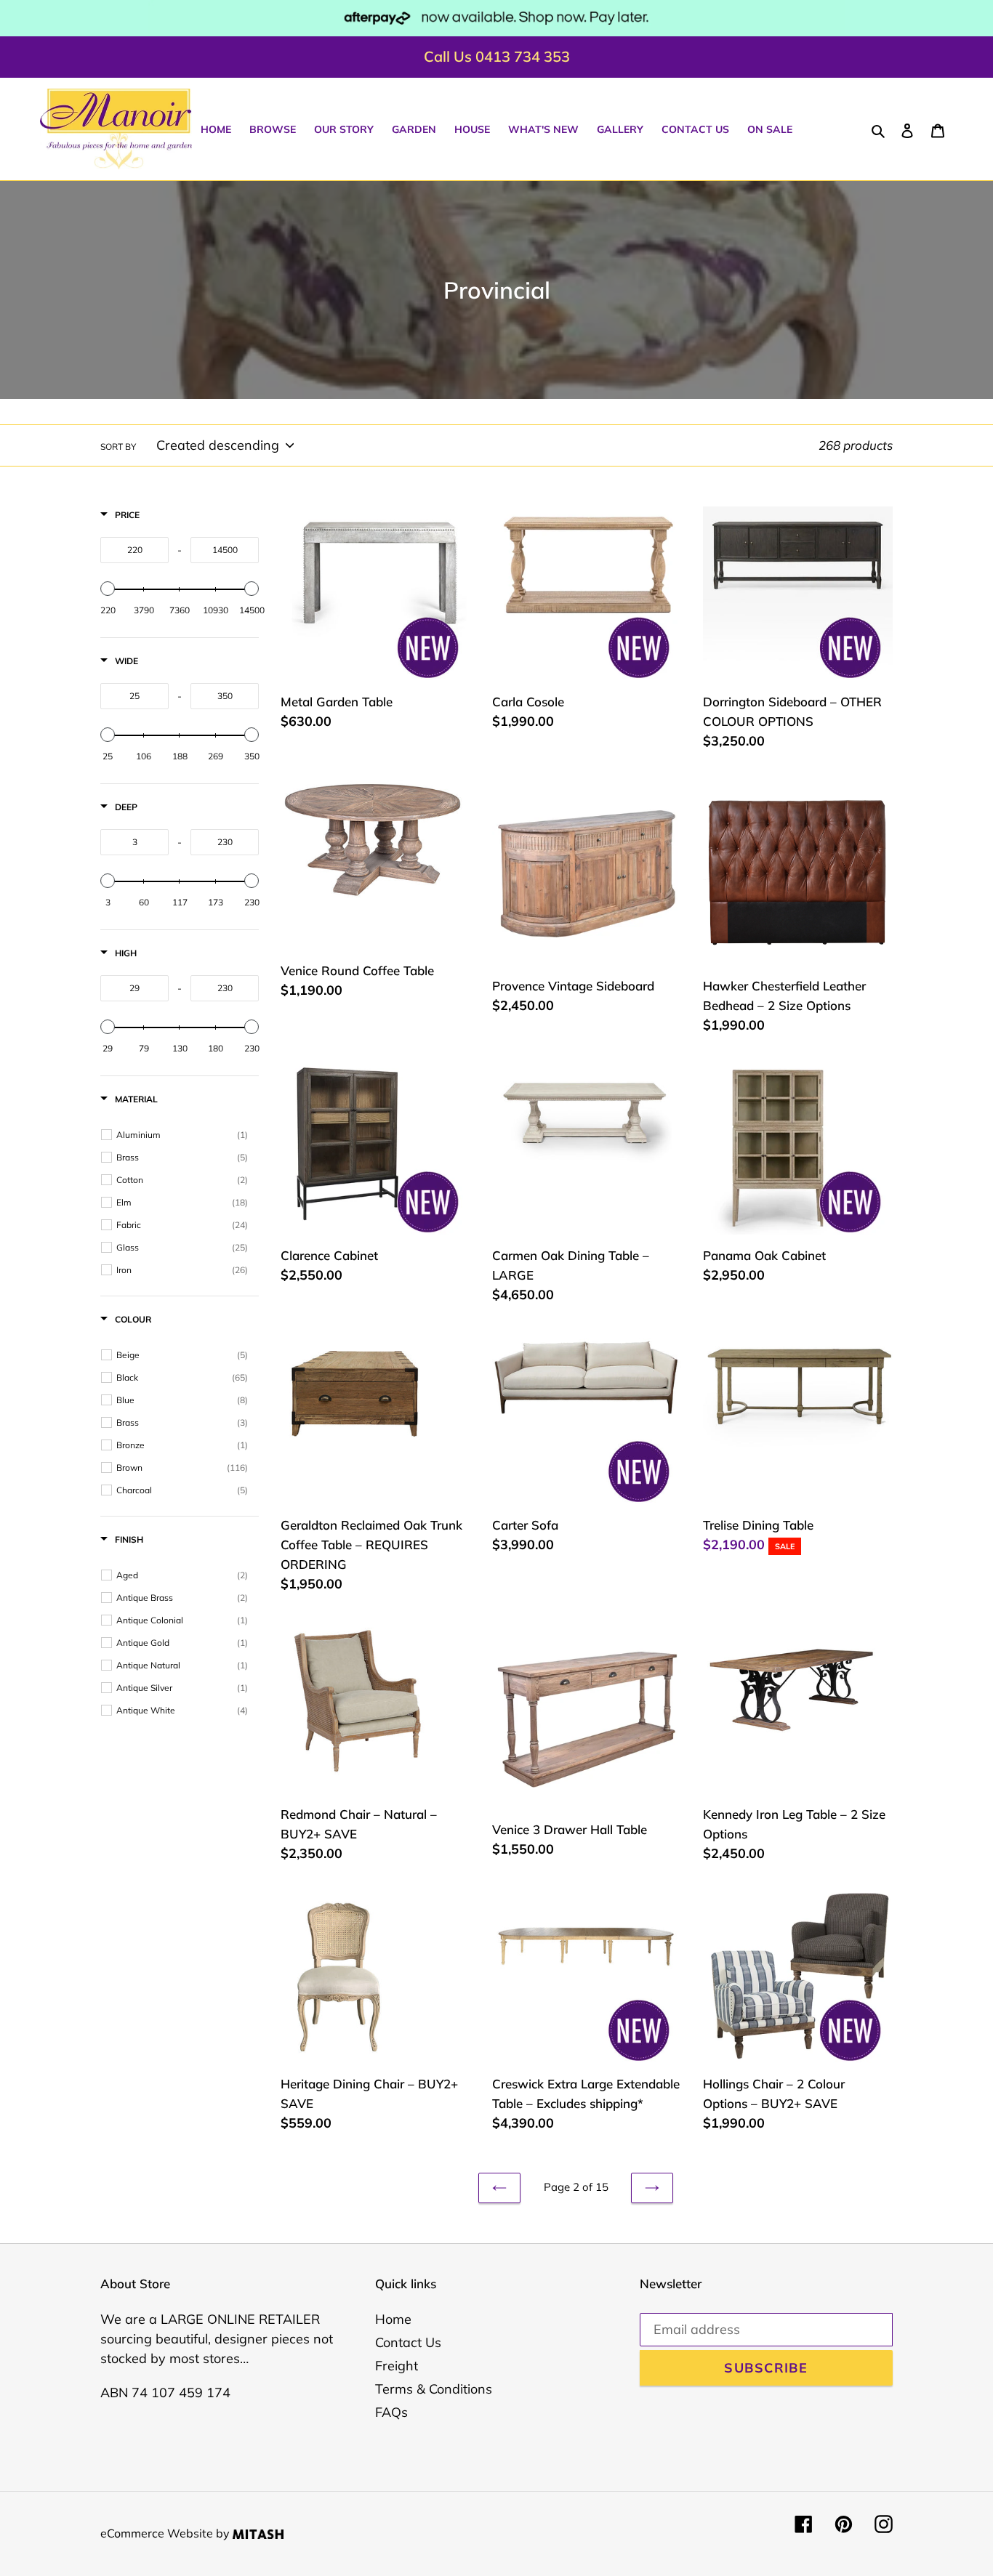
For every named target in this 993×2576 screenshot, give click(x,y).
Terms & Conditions (434, 2389)
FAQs (391, 2412)
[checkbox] (182, 1135)
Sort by (118, 447)
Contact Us (408, 2342)
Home (393, 2319)
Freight (397, 2366)
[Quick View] (456, 1047)
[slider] (108, 589)
